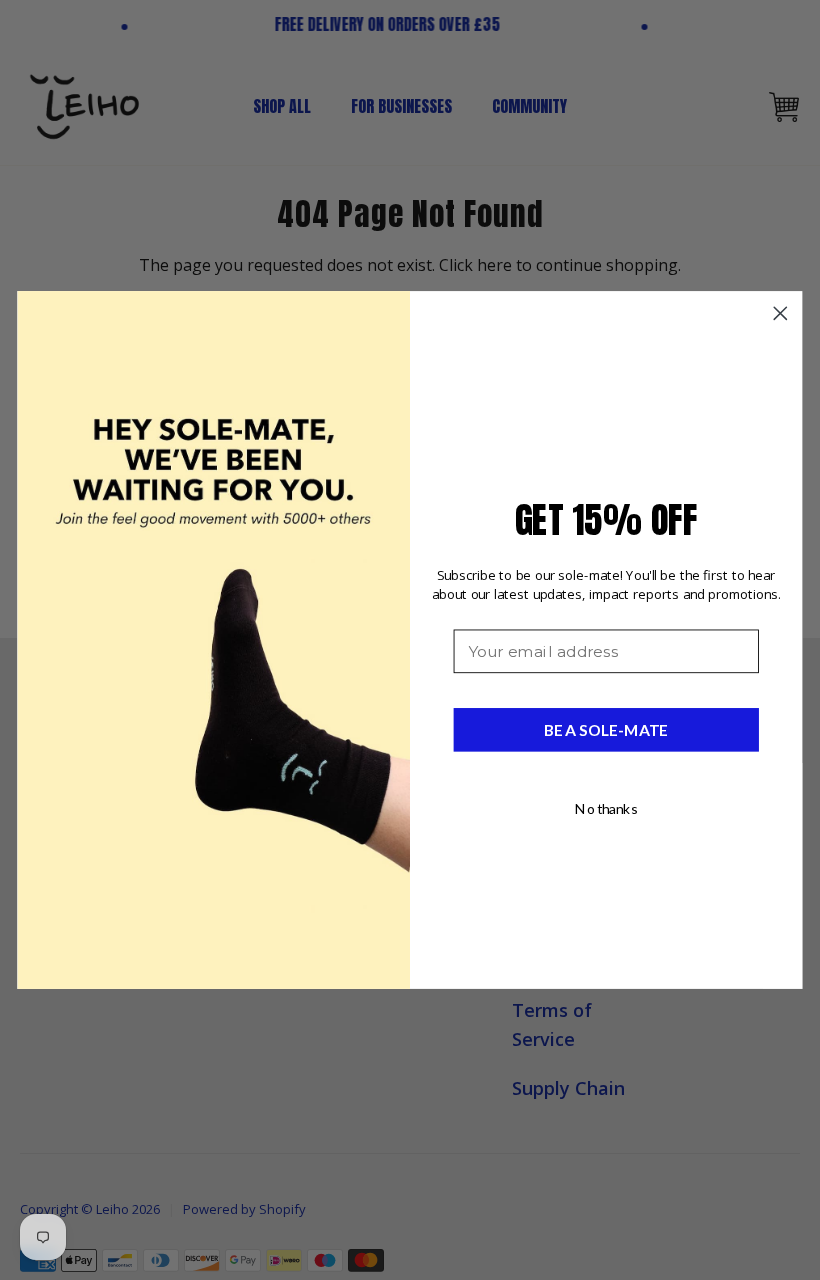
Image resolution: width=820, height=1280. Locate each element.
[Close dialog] (780, 313)
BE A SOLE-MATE (606, 730)
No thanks (606, 808)
